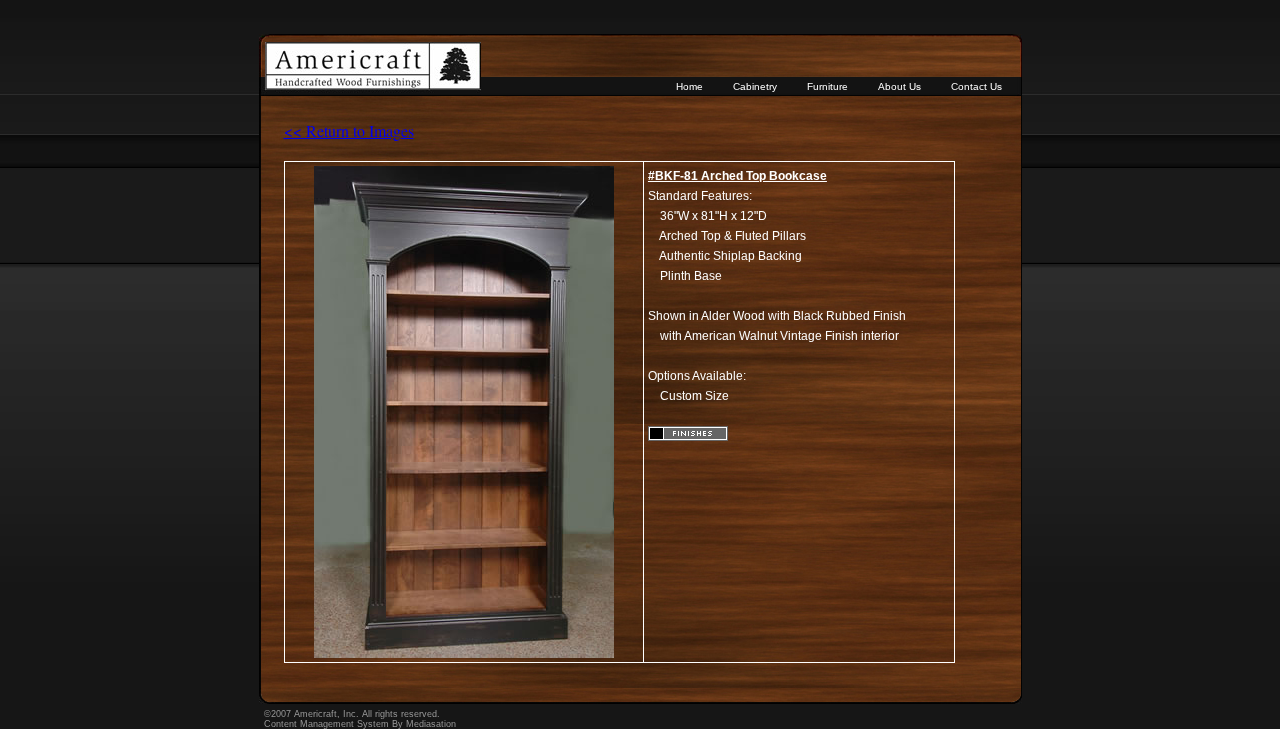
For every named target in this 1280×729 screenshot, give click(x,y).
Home (689, 86)
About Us (899, 86)
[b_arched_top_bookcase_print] (464, 654)
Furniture (827, 86)
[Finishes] (688, 437)
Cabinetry (755, 86)
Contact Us (976, 86)
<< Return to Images (349, 130)
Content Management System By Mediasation (360, 724)
